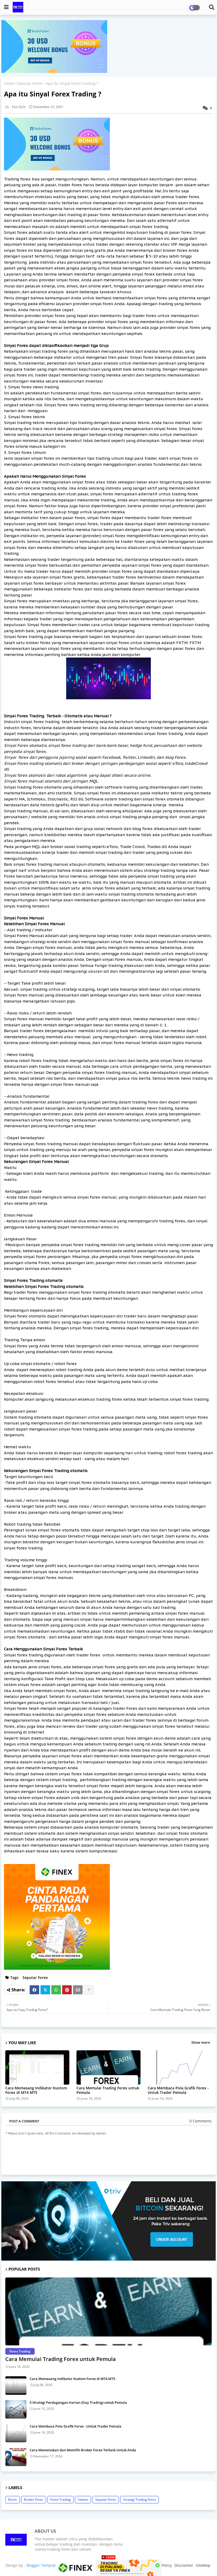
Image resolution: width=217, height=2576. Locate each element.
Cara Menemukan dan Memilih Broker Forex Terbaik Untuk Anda (83, 2450)
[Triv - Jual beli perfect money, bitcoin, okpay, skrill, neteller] (108, 2259)
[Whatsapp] (56, 1990)
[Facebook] (34, 1990)
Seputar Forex (30, 83)
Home (9, 83)
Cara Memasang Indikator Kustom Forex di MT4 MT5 (36, 2090)
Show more (201, 2042)
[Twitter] (45, 1990)
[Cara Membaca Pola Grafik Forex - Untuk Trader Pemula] (16, 2433)
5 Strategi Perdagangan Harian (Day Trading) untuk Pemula (78, 2402)
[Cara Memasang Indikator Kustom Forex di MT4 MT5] (16, 2386)
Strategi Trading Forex (139, 2500)
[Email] (78, 1990)
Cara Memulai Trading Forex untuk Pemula (108, 2090)
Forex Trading (60, 2500)
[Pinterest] (67, 1990)
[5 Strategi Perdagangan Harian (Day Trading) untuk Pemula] (16, 2409)
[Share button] (89, 1990)
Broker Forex (34, 2500)
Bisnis (13, 2500)
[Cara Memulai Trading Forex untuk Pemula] (108, 2311)
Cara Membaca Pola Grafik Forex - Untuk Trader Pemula (178, 2090)
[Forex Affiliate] (54, 71)
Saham (83, 2500)
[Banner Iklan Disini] (108, 2567)
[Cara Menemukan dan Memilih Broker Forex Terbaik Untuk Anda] (16, 2457)
